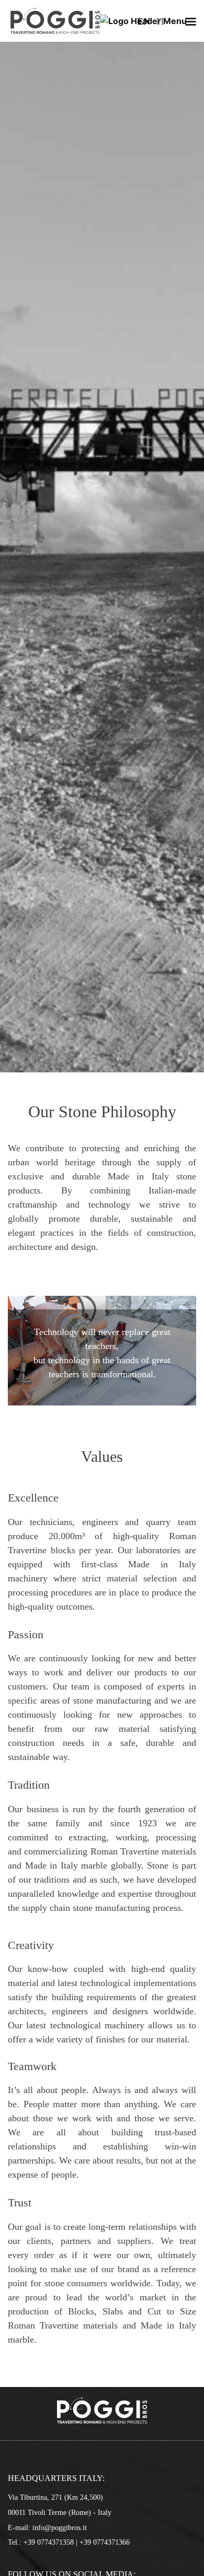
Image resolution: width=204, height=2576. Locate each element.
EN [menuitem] (144, 21)
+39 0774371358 (49, 2542)
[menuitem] (144, 21)
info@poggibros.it (60, 2527)
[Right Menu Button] (190, 22)
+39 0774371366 (105, 2542)
